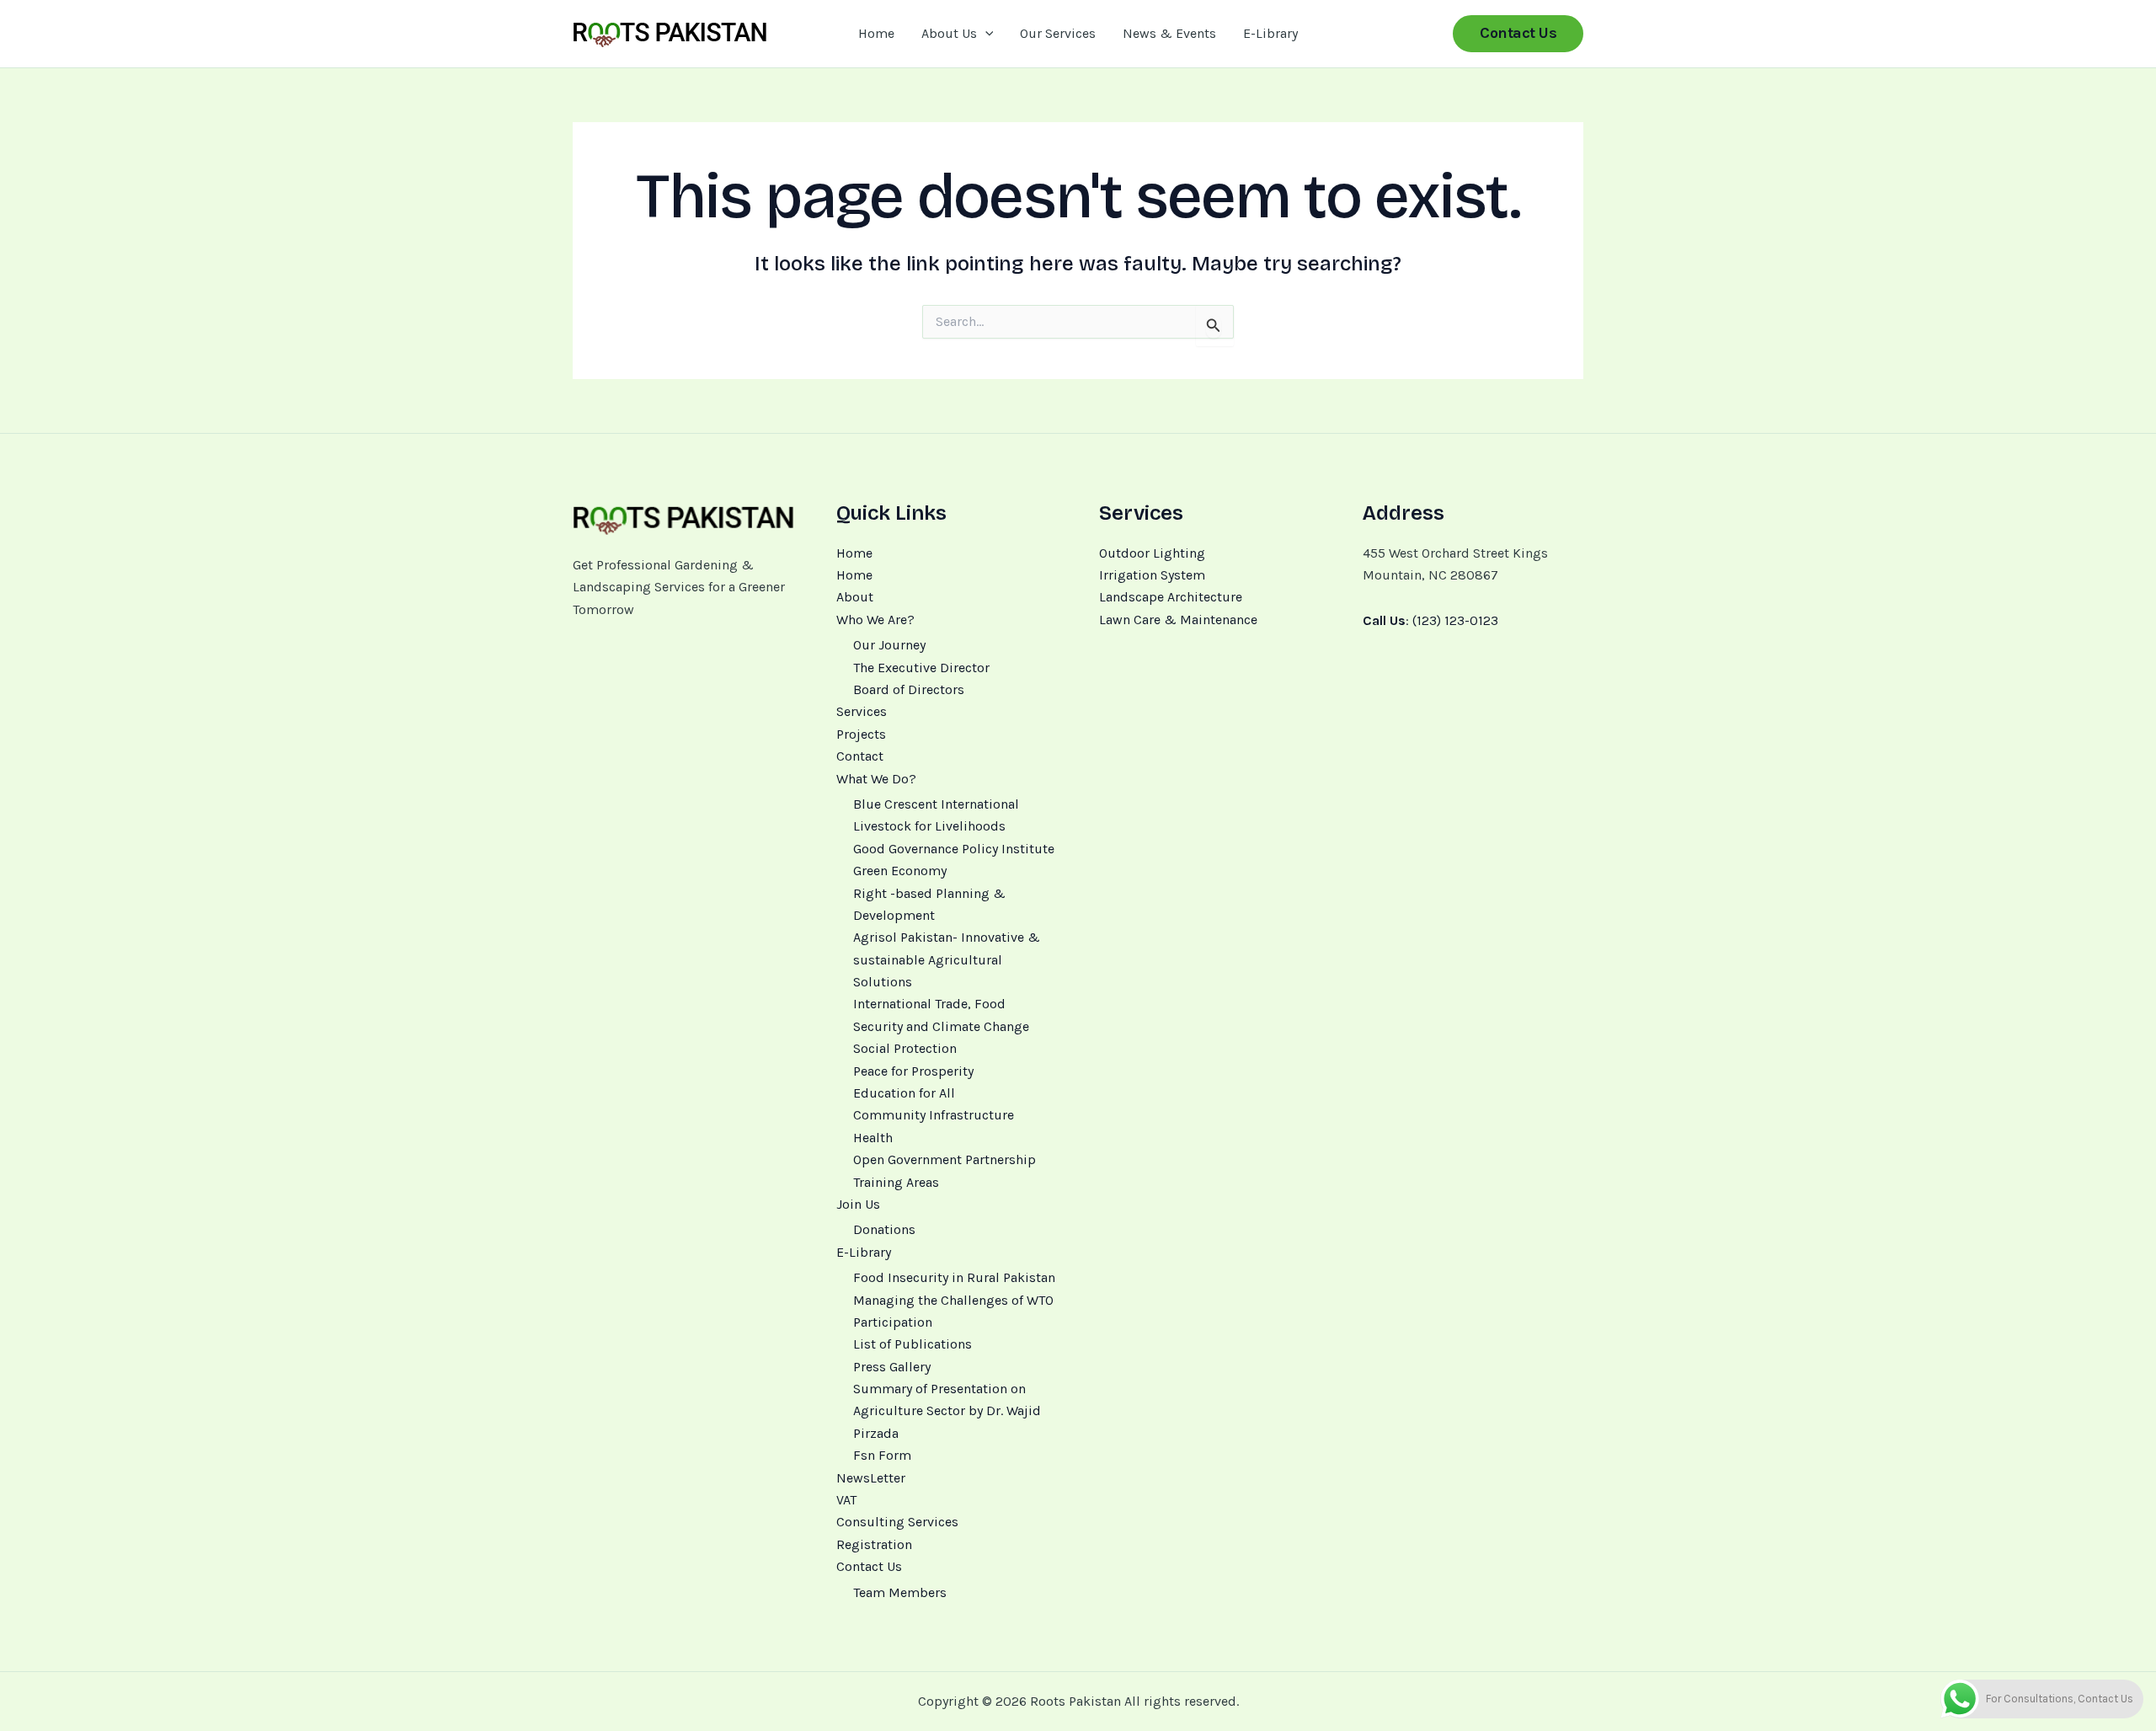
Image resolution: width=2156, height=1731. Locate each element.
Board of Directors (909, 689)
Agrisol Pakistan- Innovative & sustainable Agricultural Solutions (947, 959)
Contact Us (869, 1566)
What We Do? (876, 779)
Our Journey (889, 645)
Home (876, 33)
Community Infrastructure (934, 1115)
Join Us (858, 1204)
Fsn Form (882, 1455)
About (855, 597)
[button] (985, 34)
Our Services (1058, 33)
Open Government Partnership (945, 1159)
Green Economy (900, 871)
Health (873, 1138)
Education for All (904, 1093)
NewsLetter (871, 1478)
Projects (861, 734)
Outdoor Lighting (1152, 553)
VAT (846, 1500)
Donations (884, 1229)
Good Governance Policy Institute (954, 849)
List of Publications (913, 1344)
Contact (860, 756)
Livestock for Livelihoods (929, 826)
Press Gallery (892, 1367)
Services (862, 711)
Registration (874, 1544)
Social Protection (905, 1048)
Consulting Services (897, 1522)
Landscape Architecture (1171, 597)
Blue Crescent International (936, 804)
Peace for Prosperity (913, 1071)
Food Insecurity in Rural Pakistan (954, 1277)
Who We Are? (875, 620)
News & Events (1169, 33)
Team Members (900, 1592)
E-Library (1270, 33)
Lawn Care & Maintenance (1178, 620)
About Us (949, 33)
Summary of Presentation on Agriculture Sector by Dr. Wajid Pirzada (947, 1411)
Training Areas (896, 1182)
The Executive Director (921, 668)
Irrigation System (1152, 575)
